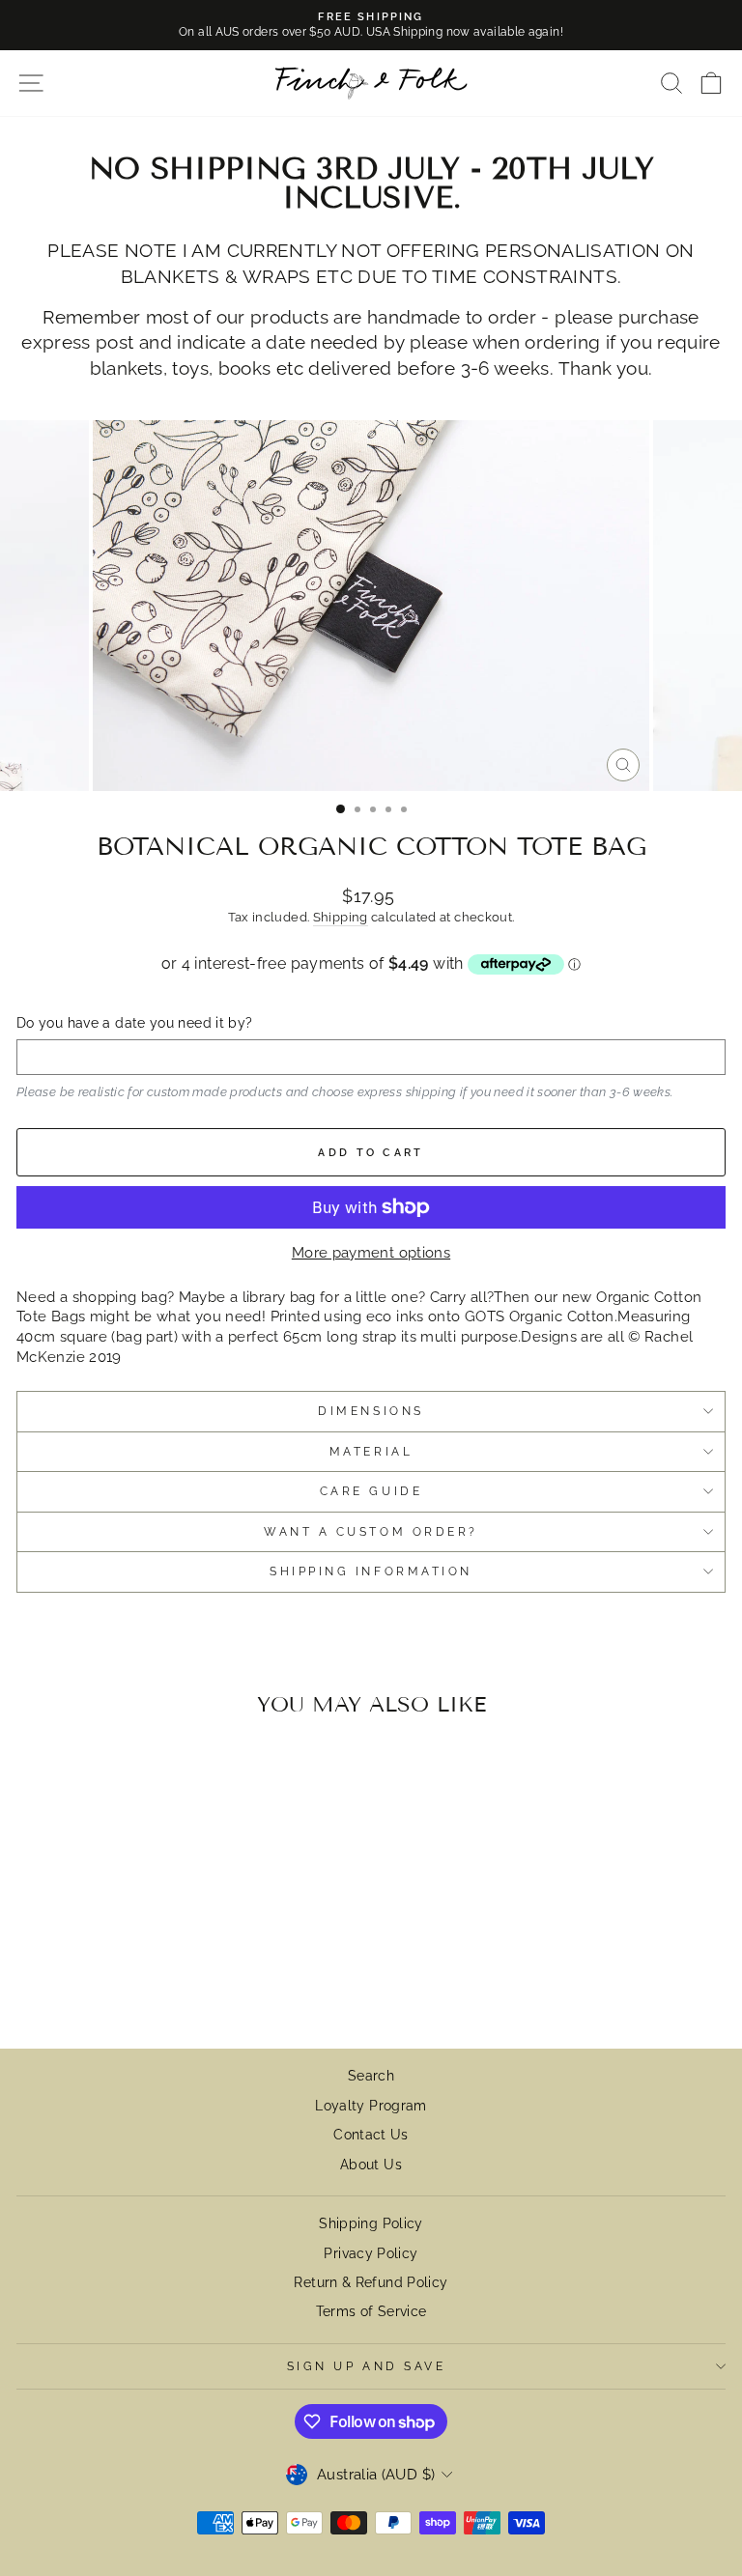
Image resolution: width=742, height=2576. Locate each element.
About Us (371, 2165)
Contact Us (371, 2135)
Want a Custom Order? (371, 1532)
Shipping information (371, 1571)
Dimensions (371, 1411)
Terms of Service (371, 2311)
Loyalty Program (371, 2106)
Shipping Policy (371, 2223)
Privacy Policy (371, 2253)
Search (371, 2076)
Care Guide (371, 1491)
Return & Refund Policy (371, 2282)
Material (371, 1452)
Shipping (341, 917)
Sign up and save (367, 2366)
